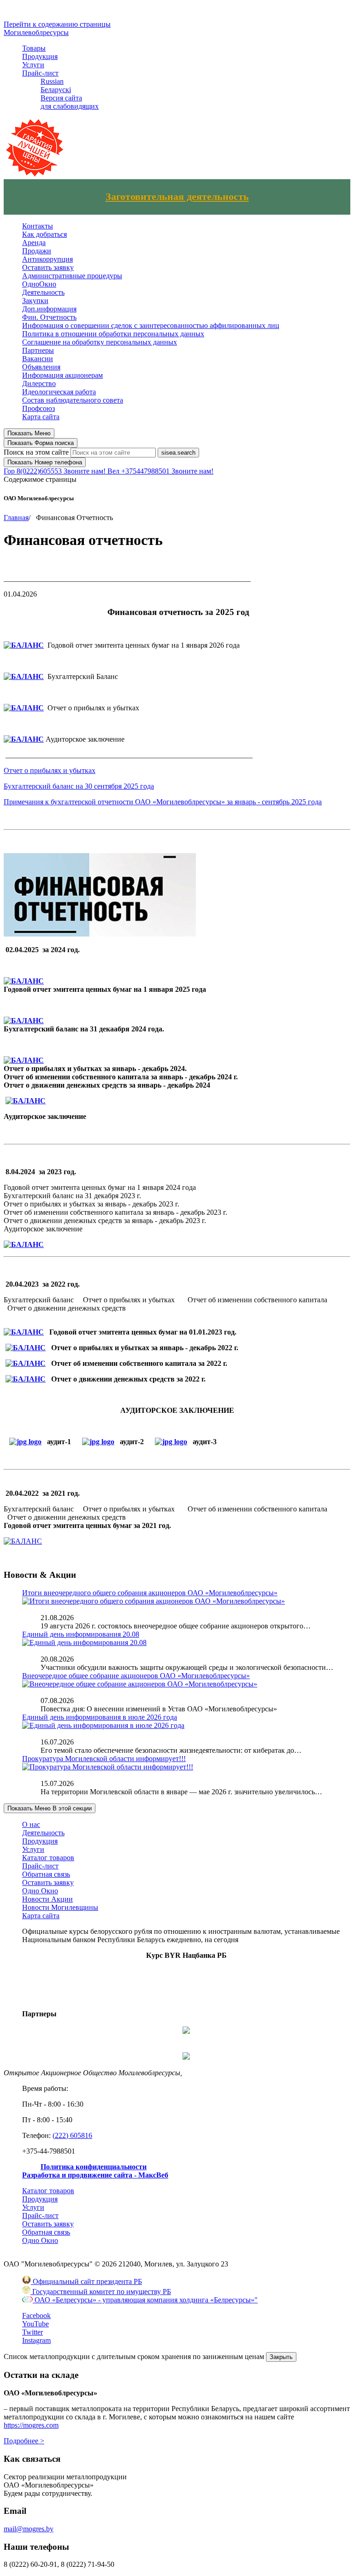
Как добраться (44, 234)
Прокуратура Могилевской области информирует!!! (104, 1759)
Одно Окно (40, 1891)
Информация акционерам (62, 375)
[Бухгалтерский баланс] (24, 1021)
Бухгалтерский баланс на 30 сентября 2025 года (79, 786)
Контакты (38, 226)
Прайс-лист (40, 73)
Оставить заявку (48, 267)
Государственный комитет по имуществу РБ (101, 2292)
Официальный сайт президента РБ (86, 2281)
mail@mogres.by (29, 2529)
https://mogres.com (31, 2425)
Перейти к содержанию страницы (57, 24)
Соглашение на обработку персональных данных (100, 342)
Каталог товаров (48, 1858)
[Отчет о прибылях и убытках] (24, 1060)
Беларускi (56, 90)
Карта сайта (41, 417)
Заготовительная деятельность (177, 197)
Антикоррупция (47, 259)
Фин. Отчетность (49, 317)
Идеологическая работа (59, 392)
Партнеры (38, 350)
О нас (31, 1824)
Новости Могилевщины (60, 1907)
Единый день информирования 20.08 (81, 1634)
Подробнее (24, 2441)
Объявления (41, 367)
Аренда (34, 243)
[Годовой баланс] (24, 1244)
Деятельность (43, 292)
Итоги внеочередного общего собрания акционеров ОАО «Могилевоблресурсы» (150, 1593)
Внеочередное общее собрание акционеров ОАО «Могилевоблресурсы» (136, 1676)
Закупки (35, 301)
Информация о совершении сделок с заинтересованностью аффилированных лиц (151, 325)
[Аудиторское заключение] (26, 1101)
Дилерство (39, 383)
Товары (34, 48)
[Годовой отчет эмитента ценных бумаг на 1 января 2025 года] (24, 981)
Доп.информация (49, 309)
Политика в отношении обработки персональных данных (113, 334)
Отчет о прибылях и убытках (50, 770)
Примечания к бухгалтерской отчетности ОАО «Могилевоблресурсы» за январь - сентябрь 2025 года (163, 802)
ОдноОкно (39, 284)
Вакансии (38, 359)
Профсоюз (38, 408)
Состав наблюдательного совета (73, 400)
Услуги (33, 65)
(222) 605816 (72, 2135)
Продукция (40, 56)
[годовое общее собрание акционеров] (24, 645)
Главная (16, 518)
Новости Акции (47, 1899)
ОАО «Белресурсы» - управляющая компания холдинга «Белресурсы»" (145, 2300)
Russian (52, 81)
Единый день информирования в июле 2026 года (100, 1717)
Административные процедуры (72, 276)
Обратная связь (46, 1874)
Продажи (37, 251)
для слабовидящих (70, 106)
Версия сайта (61, 98)
